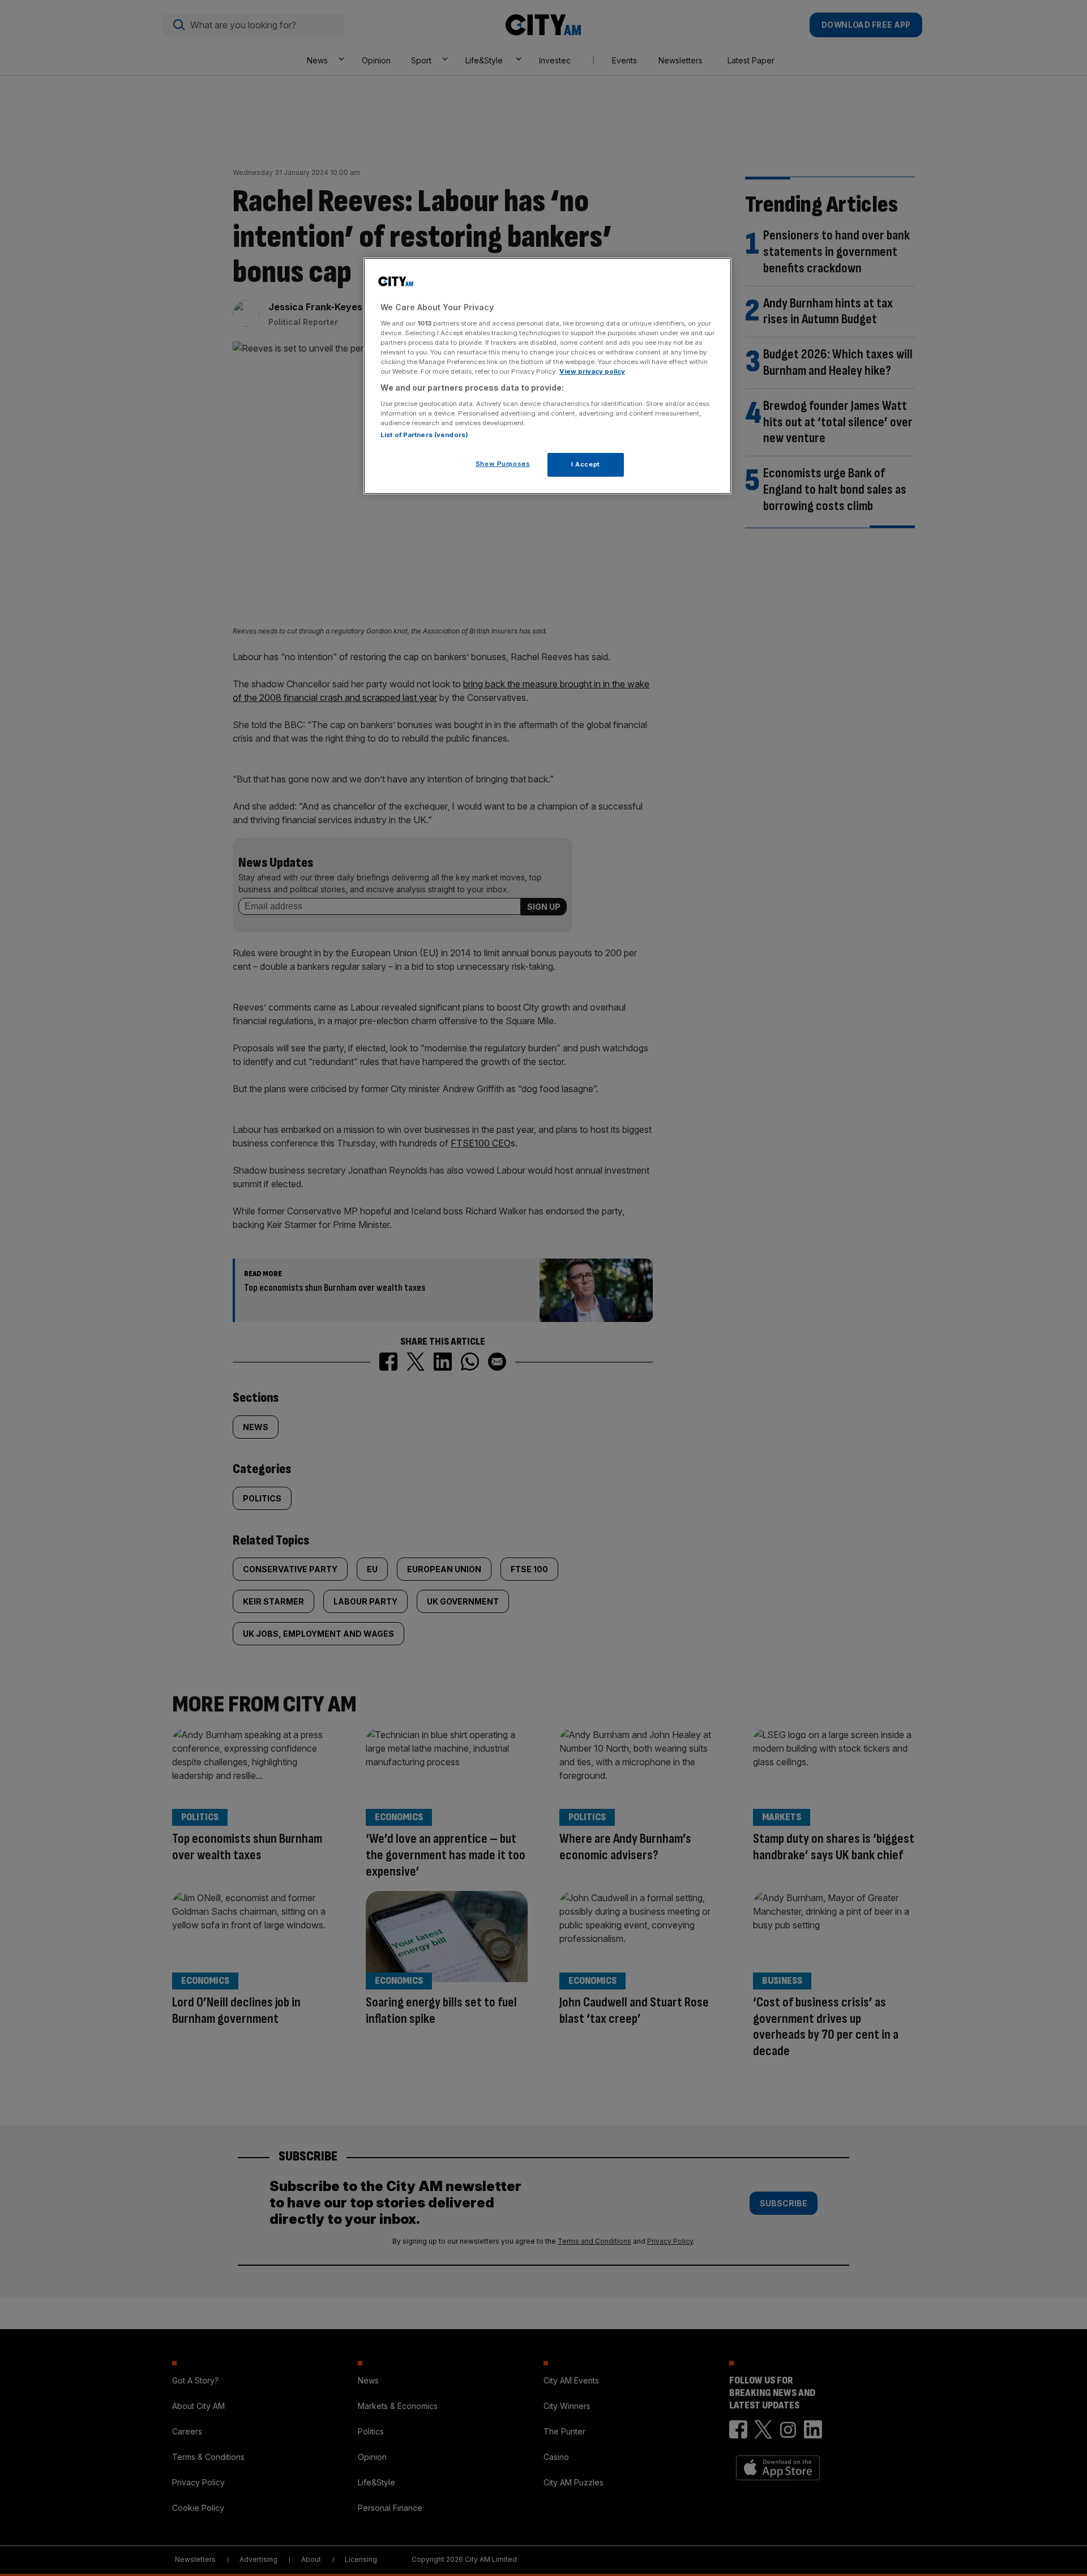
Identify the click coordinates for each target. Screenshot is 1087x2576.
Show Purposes (503, 464)
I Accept (586, 464)
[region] (547, 376)
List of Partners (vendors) (424, 435)
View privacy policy (592, 371)
